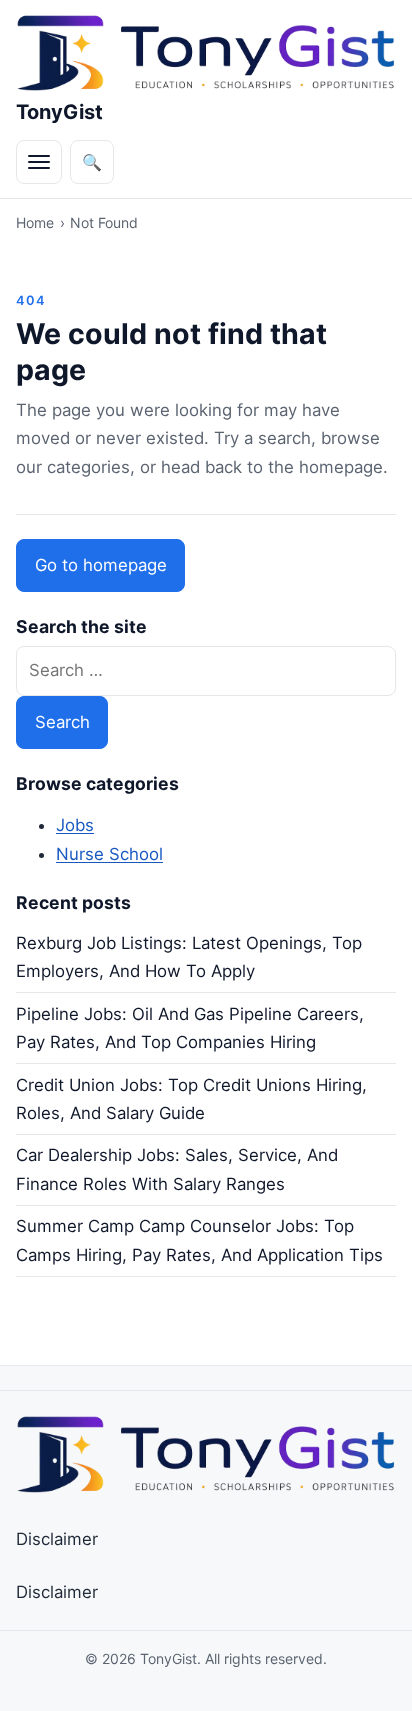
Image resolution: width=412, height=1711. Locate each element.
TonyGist (59, 112)
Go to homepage (101, 565)
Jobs (75, 825)
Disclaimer (57, 1539)
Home (35, 222)
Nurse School (109, 854)
